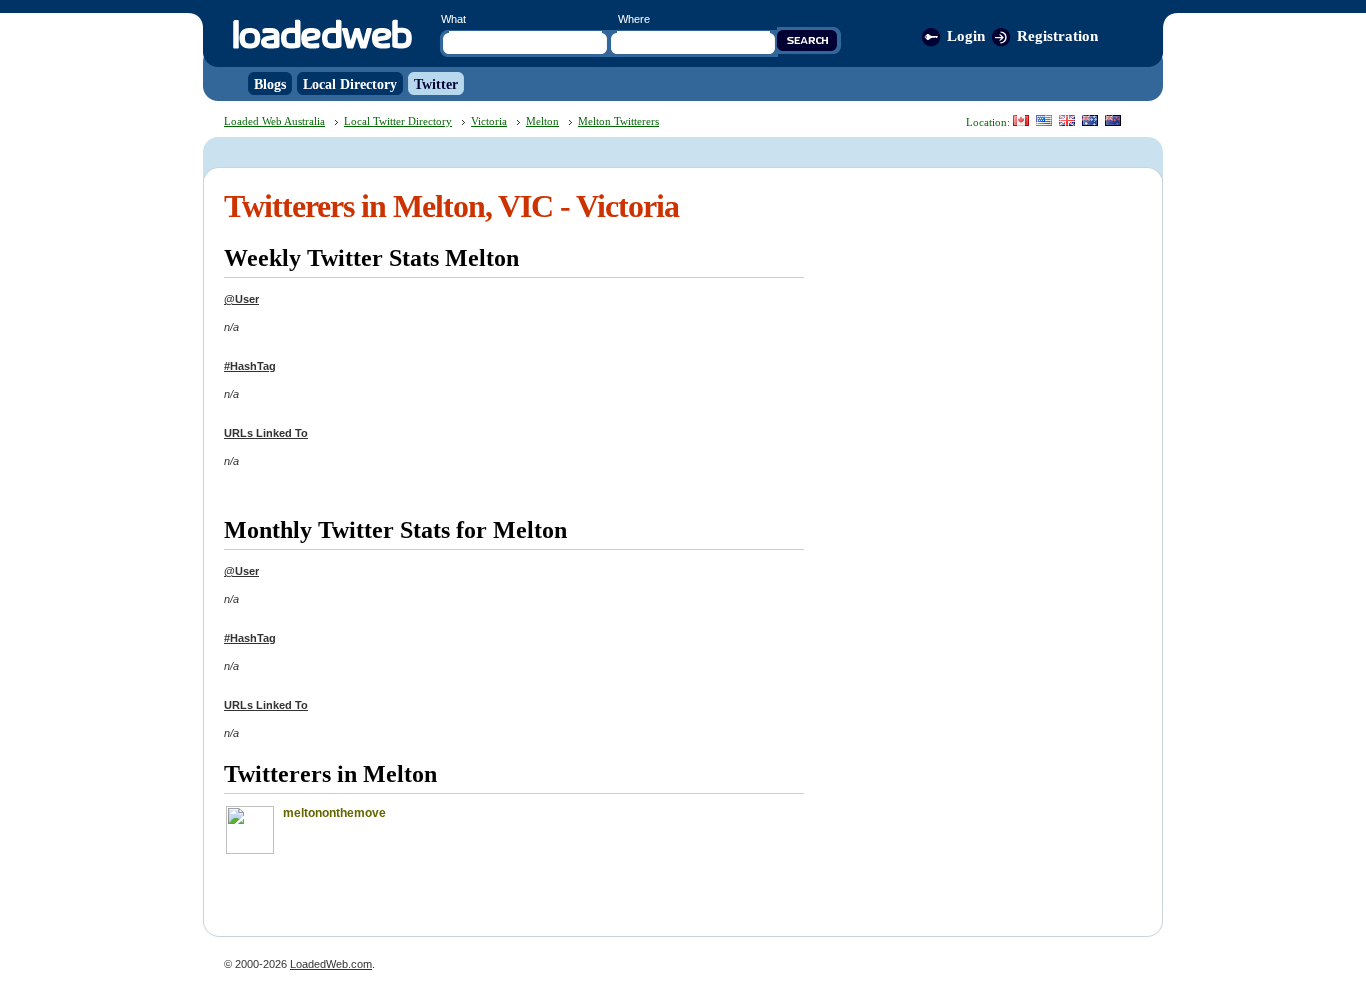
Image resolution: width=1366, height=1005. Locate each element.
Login (966, 36)
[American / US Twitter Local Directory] (1044, 120)
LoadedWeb (321, 35)
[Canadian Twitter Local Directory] (1021, 120)
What (453, 19)
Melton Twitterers (618, 121)
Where (634, 19)
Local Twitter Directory (398, 121)
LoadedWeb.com (331, 964)
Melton (542, 121)
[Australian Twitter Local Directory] (1090, 120)
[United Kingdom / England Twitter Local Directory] (1067, 120)
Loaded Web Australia (274, 121)
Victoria (489, 121)
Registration (1057, 36)
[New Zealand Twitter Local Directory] (1113, 120)
